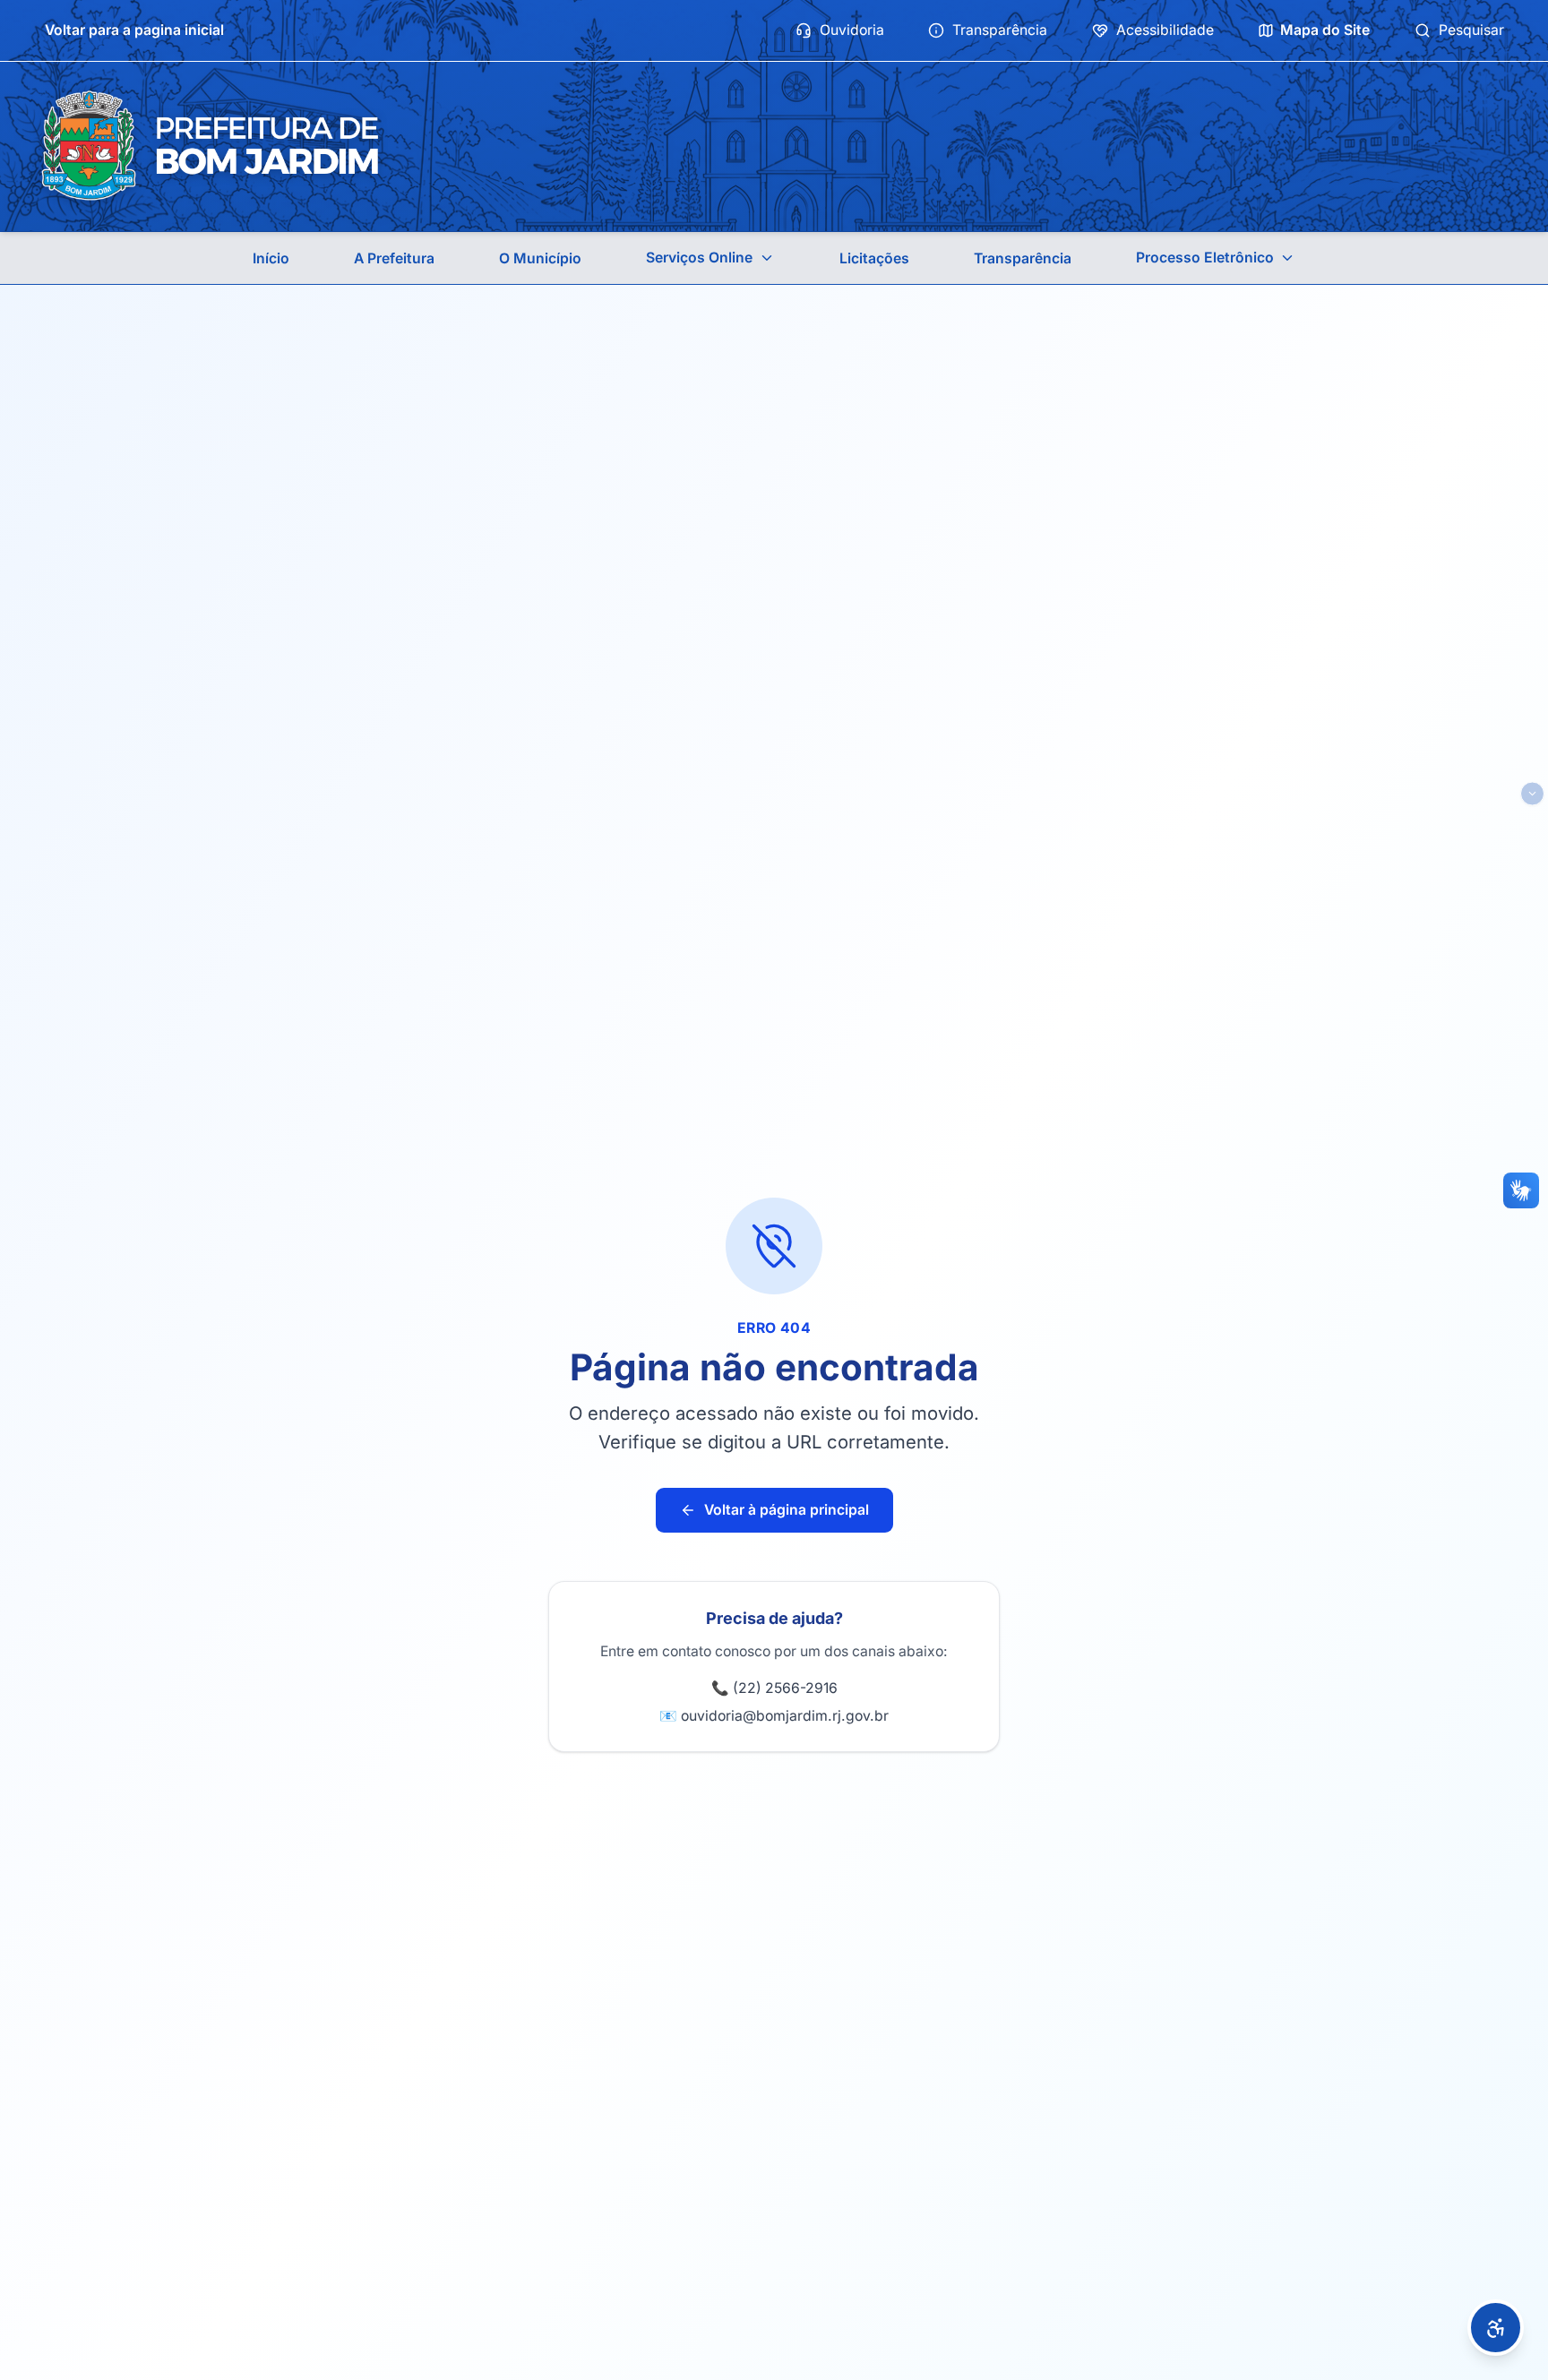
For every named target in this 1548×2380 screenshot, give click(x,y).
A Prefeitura (394, 258)
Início (271, 258)
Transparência (1000, 30)
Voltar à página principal (787, 1510)
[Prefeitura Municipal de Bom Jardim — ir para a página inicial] (210, 146)
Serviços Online (699, 258)
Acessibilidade (1165, 30)
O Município (540, 258)
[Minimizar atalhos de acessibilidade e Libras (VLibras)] (1532, 793)
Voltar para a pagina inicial (134, 30)
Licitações (874, 258)
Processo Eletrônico (1205, 258)
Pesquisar (1471, 30)
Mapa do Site (1325, 30)
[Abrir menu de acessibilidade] (1496, 2328)
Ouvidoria (852, 30)
